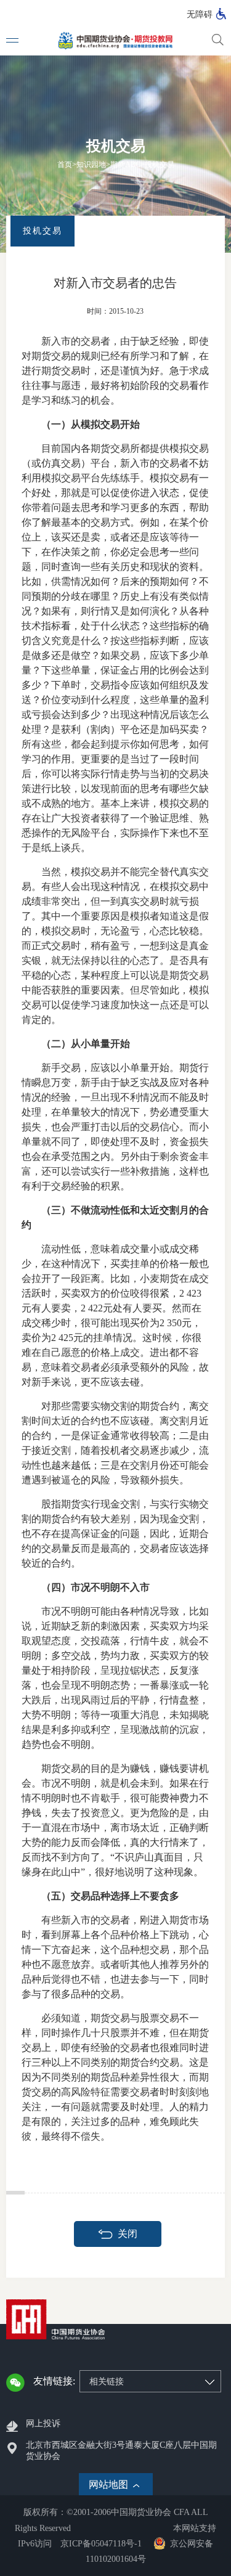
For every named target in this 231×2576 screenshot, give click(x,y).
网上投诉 (43, 2423)
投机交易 (160, 165)
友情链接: (54, 2381)
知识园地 (91, 165)
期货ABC (125, 165)
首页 (65, 165)
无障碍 (200, 14)
